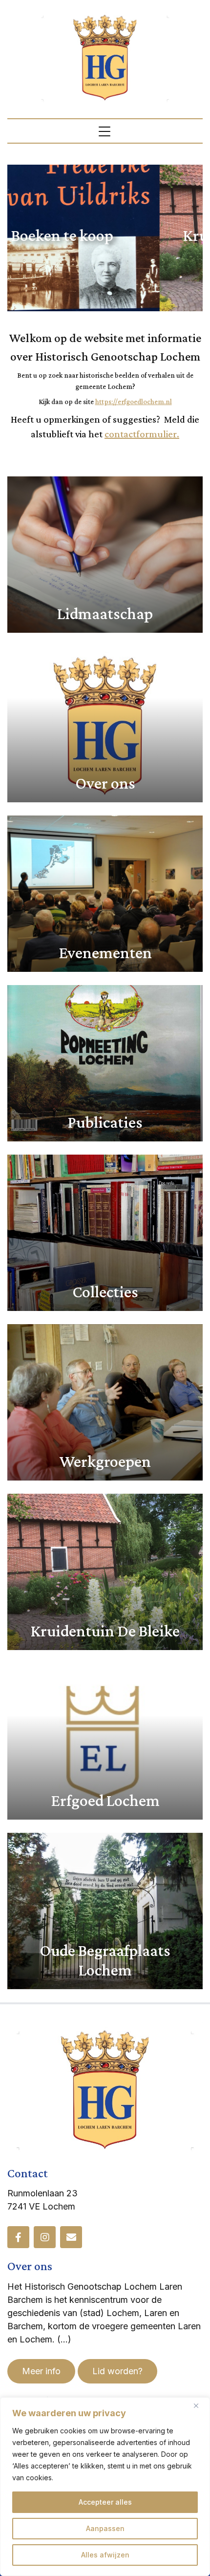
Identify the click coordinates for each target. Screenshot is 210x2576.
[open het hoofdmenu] (105, 131)
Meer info (41, 2371)
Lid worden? (117, 2371)
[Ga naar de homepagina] (105, 57)
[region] (105, 2487)
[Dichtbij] (200, 2405)
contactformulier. (142, 434)
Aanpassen (105, 2528)
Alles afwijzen (105, 2555)
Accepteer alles (105, 2502)
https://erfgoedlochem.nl (134, 402)
